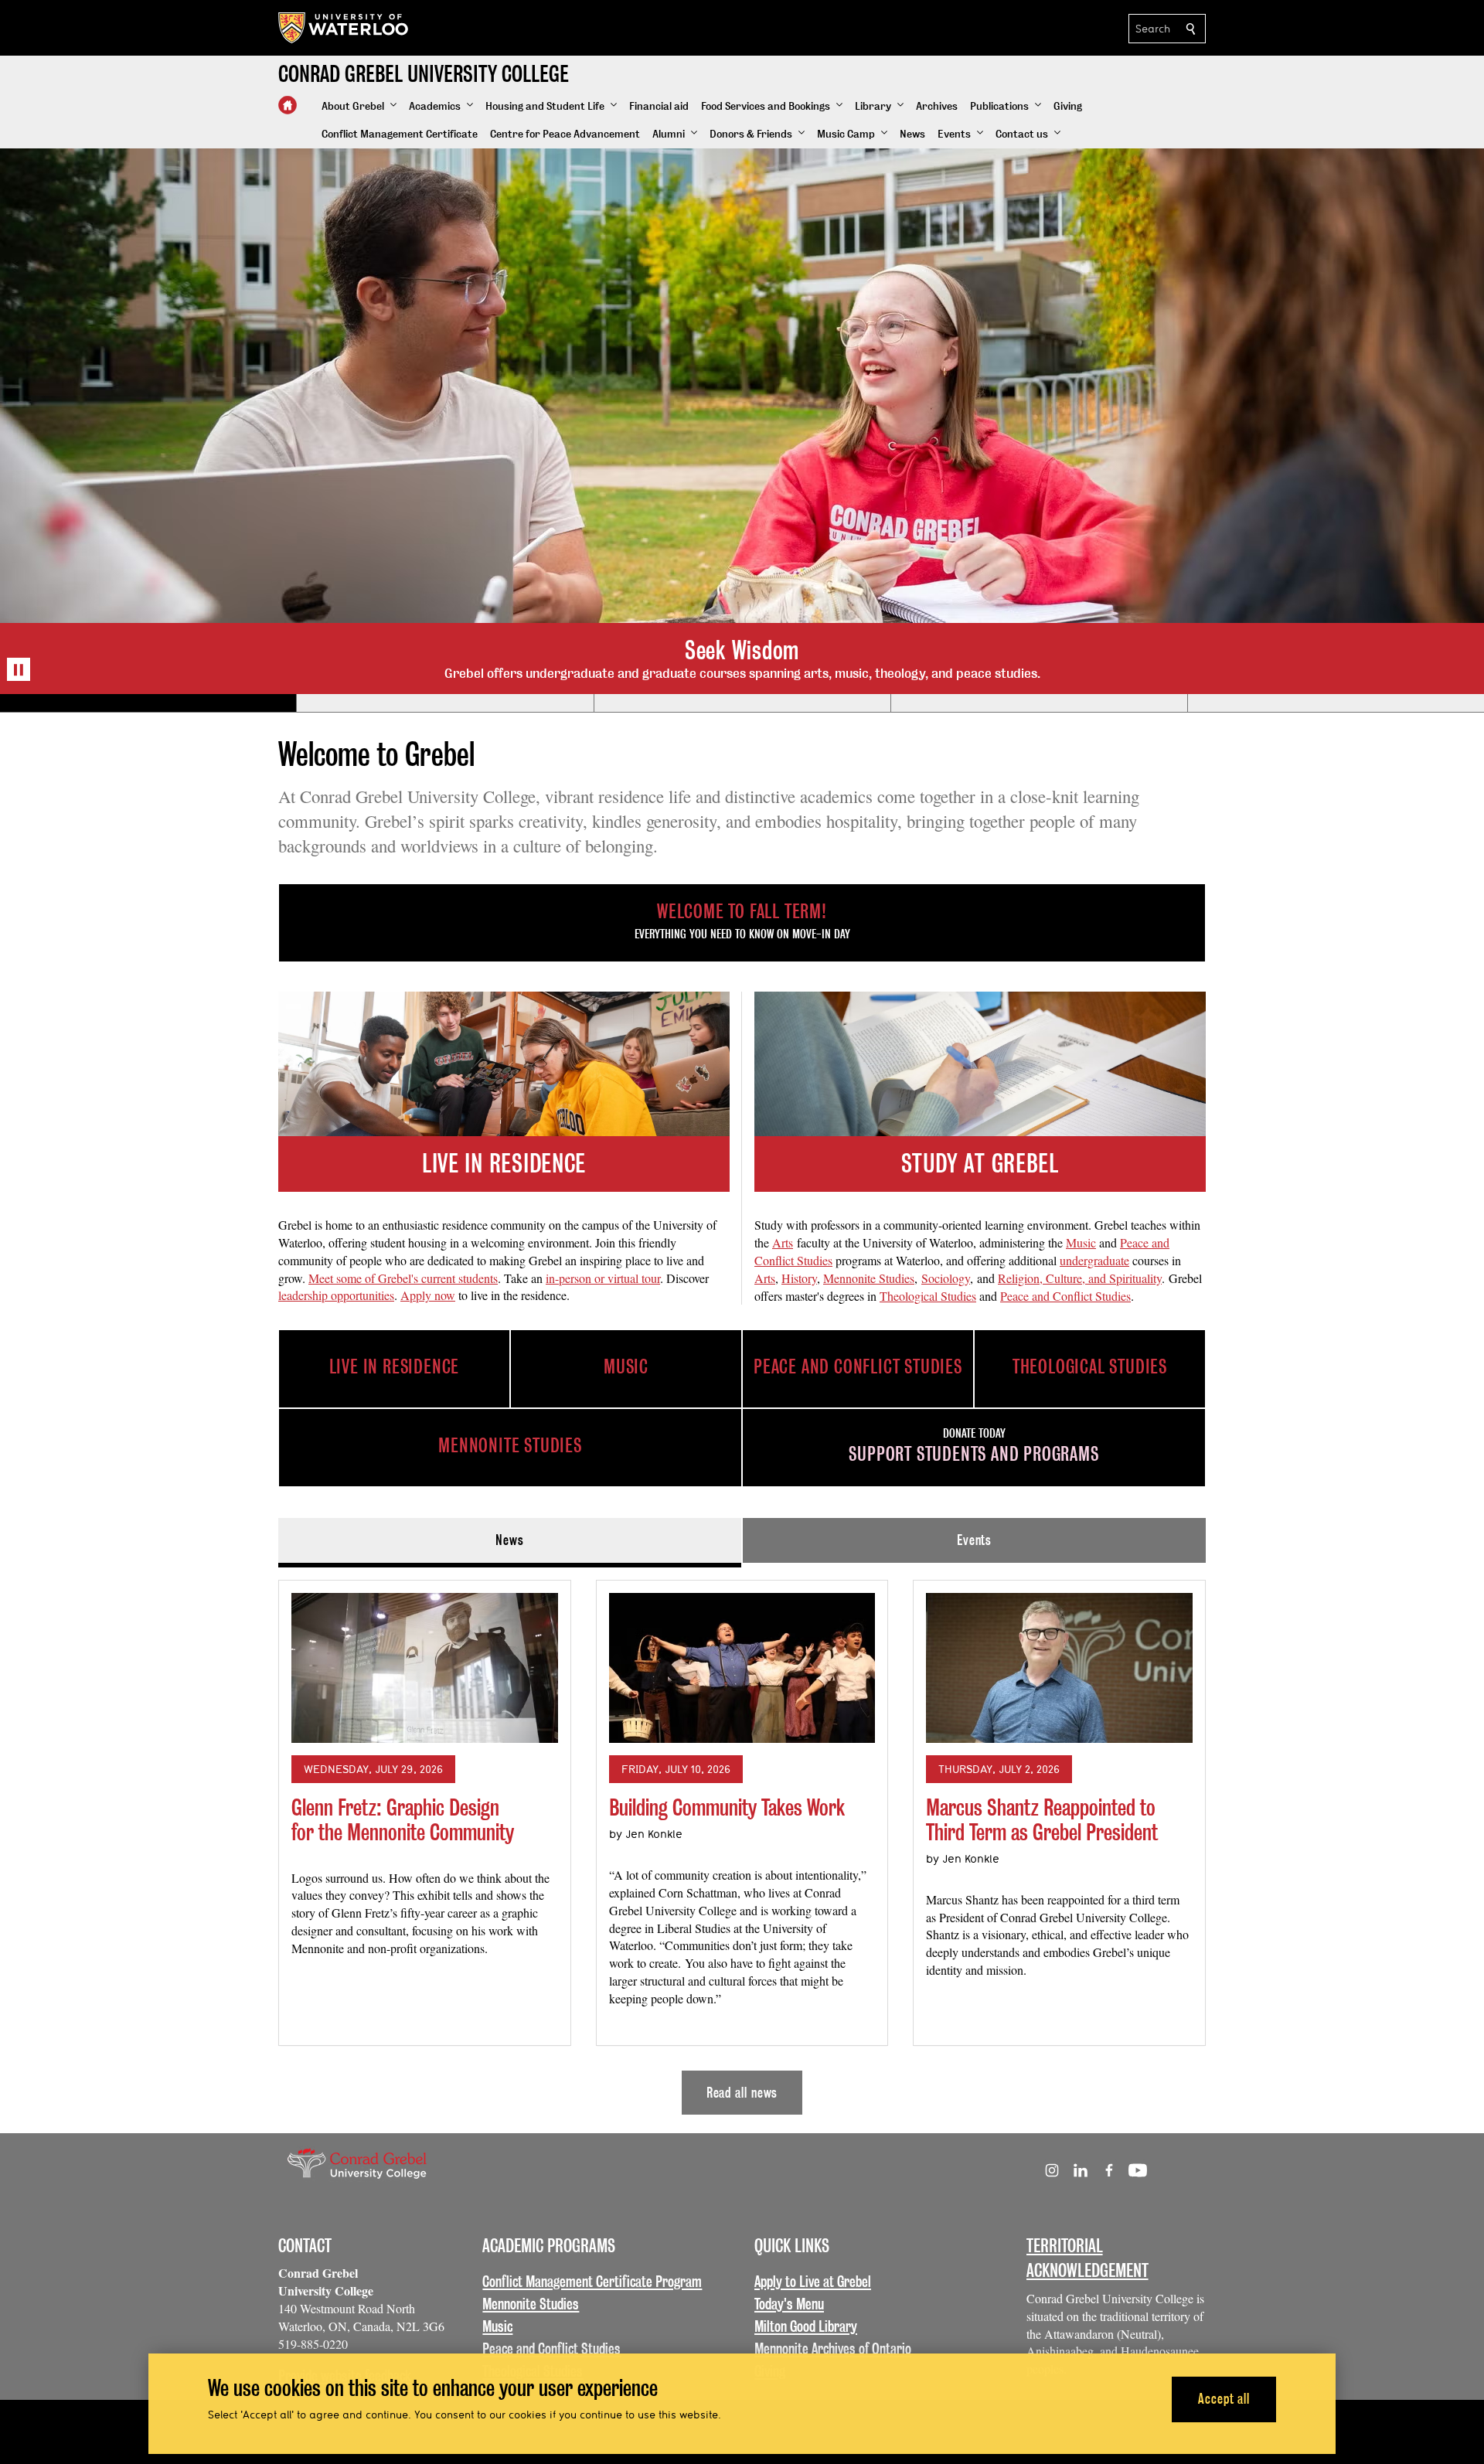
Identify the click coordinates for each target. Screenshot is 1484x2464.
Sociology (946, 1278)
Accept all (1224, 2399)
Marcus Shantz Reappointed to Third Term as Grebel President (1042, 1820)
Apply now (428, 1295)
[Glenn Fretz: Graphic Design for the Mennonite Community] (425, 1668)
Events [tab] (974, 1540)
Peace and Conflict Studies (1065, 1296)
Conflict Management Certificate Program (592, 2282)
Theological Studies (928, 1296)
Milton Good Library (806, 2326)
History (799, 1278)
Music (1081, 1242)
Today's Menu (789, 2304)
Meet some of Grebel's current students (403, 1278)
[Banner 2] (444, 703)
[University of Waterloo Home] (344, 28)
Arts (783, 1242)
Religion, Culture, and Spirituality (1080, 1278)
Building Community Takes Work (727, 1807)
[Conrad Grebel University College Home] (288, 105)
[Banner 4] (1039, 703)
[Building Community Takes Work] (742, 1668)
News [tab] (510, 1540)
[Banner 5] (1336, 703)
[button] (359, 107)
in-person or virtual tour (603, 1278)
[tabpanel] (742, 1841)
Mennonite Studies (869, 1278)
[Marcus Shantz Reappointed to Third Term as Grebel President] (1059, 1668)
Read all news (742, 2093)
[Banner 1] (148, 703)
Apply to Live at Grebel (813, 2282)
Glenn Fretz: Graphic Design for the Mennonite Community (403, 1820)
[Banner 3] (742, 703)
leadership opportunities (336, 1295)
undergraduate (1094, 1260)
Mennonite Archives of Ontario (833, 2349)
